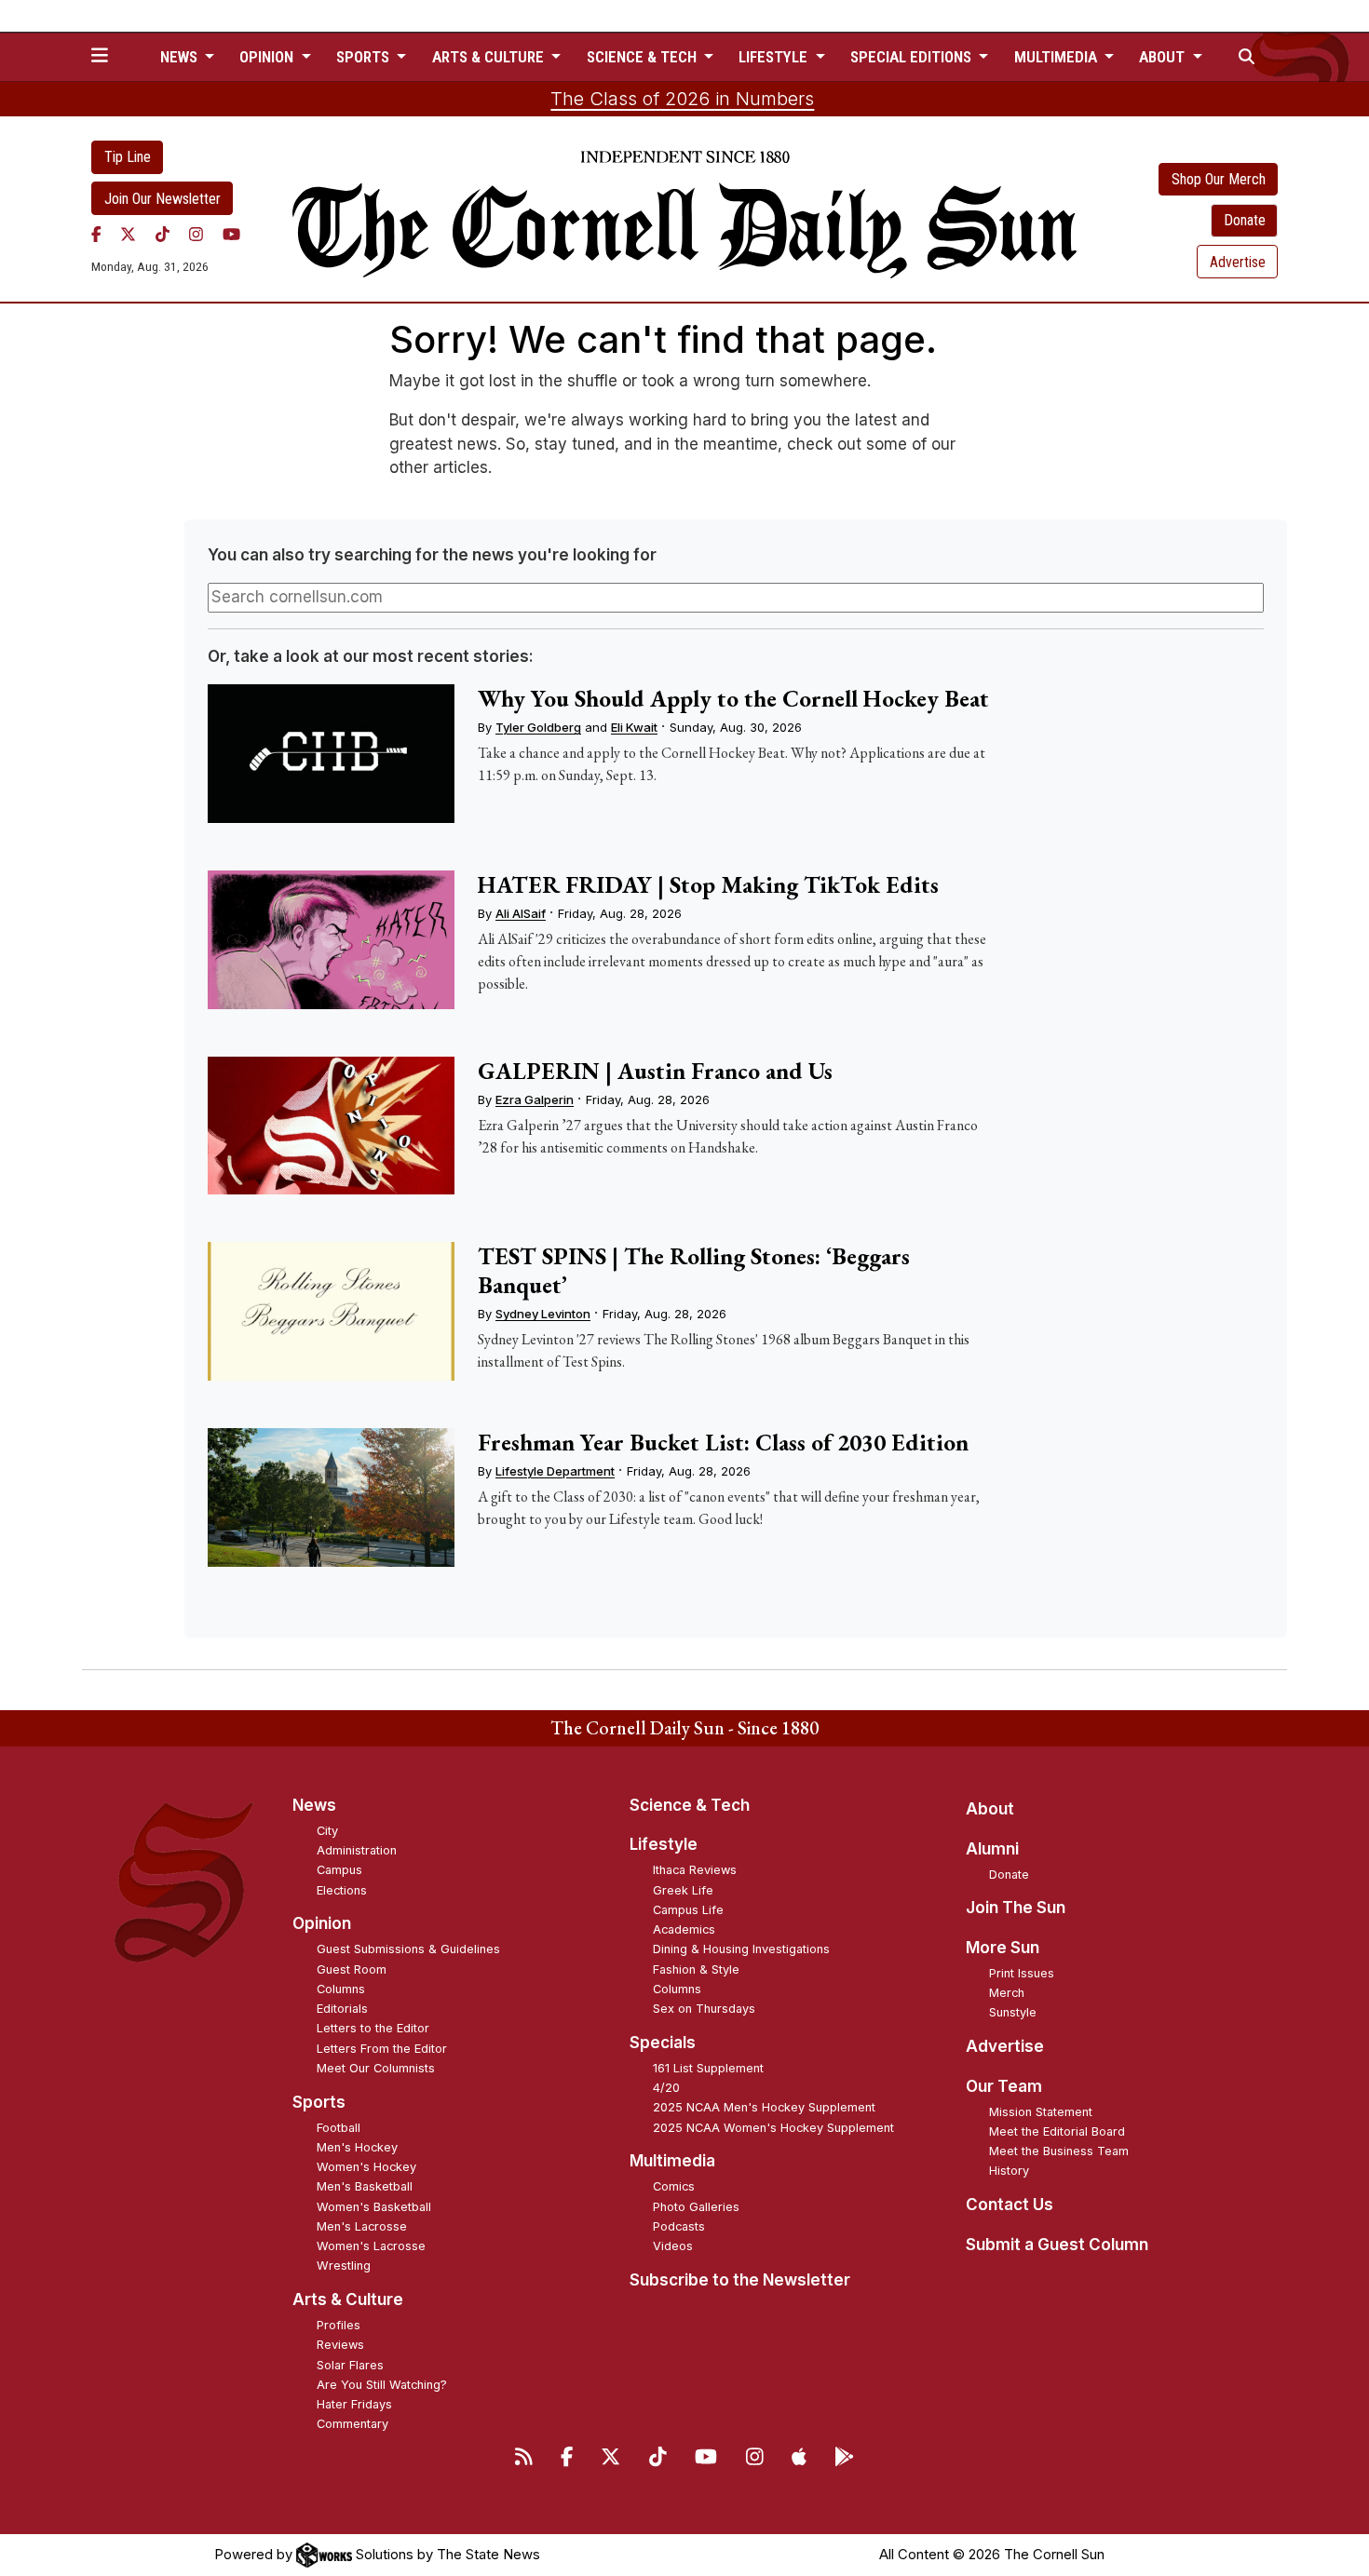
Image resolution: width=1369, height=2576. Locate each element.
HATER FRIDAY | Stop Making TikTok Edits (708, 884)
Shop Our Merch (1219, 179)
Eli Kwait (634, 727)
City (327, 1831)
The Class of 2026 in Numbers (682, 99)
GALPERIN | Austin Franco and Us (655, 1071)
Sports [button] (365, 57)
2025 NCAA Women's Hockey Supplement (773, 2128)
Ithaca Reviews (695, 1870)
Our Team (1004, 2086)
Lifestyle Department (555, 1471)
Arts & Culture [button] (490, 57)
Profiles (339, 2325)
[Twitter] (128, 234)
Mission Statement (1041, 2112)
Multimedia (672, 2161)
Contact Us (1010, 2205)
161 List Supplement (708, 2068)
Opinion (322, 1923)
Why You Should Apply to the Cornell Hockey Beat (733, 698)
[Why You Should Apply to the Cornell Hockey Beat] (331, 754)
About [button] (1164, 57)
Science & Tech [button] (644, 57)
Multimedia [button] (1057, 57)
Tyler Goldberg (538, 727)
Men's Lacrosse (362, 2226)
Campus (339, 1870)
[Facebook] (96, 234)
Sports (319, 2102)
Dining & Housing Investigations (741, 1949)
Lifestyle (664, 1844)
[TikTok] (163, 234)
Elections (342, 1890)
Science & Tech (690, 1805)
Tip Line (128, 157)
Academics (684, 1929)
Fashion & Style (696, 1969)
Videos (673, 2246)
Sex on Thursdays (704, 2009)
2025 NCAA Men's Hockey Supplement (764, 2107)
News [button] (181, 57)
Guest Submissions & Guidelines (408, 1949)
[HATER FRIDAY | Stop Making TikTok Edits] (331, 940)
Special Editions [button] (913, 57)
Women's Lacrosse (371, 2246)
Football (339, 2128)
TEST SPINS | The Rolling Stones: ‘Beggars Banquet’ (694, 1270)
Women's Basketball (374, 2207)
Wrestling (344, 2266)
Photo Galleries (696, 2207)
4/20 (666, 2088)
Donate (1245, 220)
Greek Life (683, 1890)
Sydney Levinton (543, 1314)
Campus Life (688, 1910)
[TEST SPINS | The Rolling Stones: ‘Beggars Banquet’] (331, 1311)
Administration (357, 1850)
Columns (341, 1989)
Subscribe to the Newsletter (740, 2280)
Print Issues (1022, 1973)
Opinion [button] (268, 57)
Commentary (352, 2424)
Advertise (1238, 262)
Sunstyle (1013, 2012)
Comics (674, 2186)
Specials (663, 2043)
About (990, 1809)
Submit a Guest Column (1057, 2245)
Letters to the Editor (373, 2028)
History (1009, 2171)
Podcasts (679, 2226)
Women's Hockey (366, 2167)
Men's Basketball (365, 2186)
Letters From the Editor (382, 2049)
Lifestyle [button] (775, 57)
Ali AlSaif (521, 913)
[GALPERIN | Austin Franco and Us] (331, 1126)
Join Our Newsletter (163, 199)
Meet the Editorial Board (1057, 2131)
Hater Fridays (354, 2404)
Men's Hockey (357, 2147)
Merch (1007, 1993)
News (314, 1805)
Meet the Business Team (1059, 2151)
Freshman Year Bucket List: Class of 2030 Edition (723, 1442)
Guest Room (352, 1969)
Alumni (992, 1849)
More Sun (1003, 1948)
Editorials (342, 2009)
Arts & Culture (348, 2300)
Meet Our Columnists (376, 2068)
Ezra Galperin (535, 1099)
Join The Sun (1016, 1908)
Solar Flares (350, 2365)
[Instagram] (196, 234)
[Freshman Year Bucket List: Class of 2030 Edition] (331, 1497)
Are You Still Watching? (382, 2385)
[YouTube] (231, 234)
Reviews (340, 2345)
